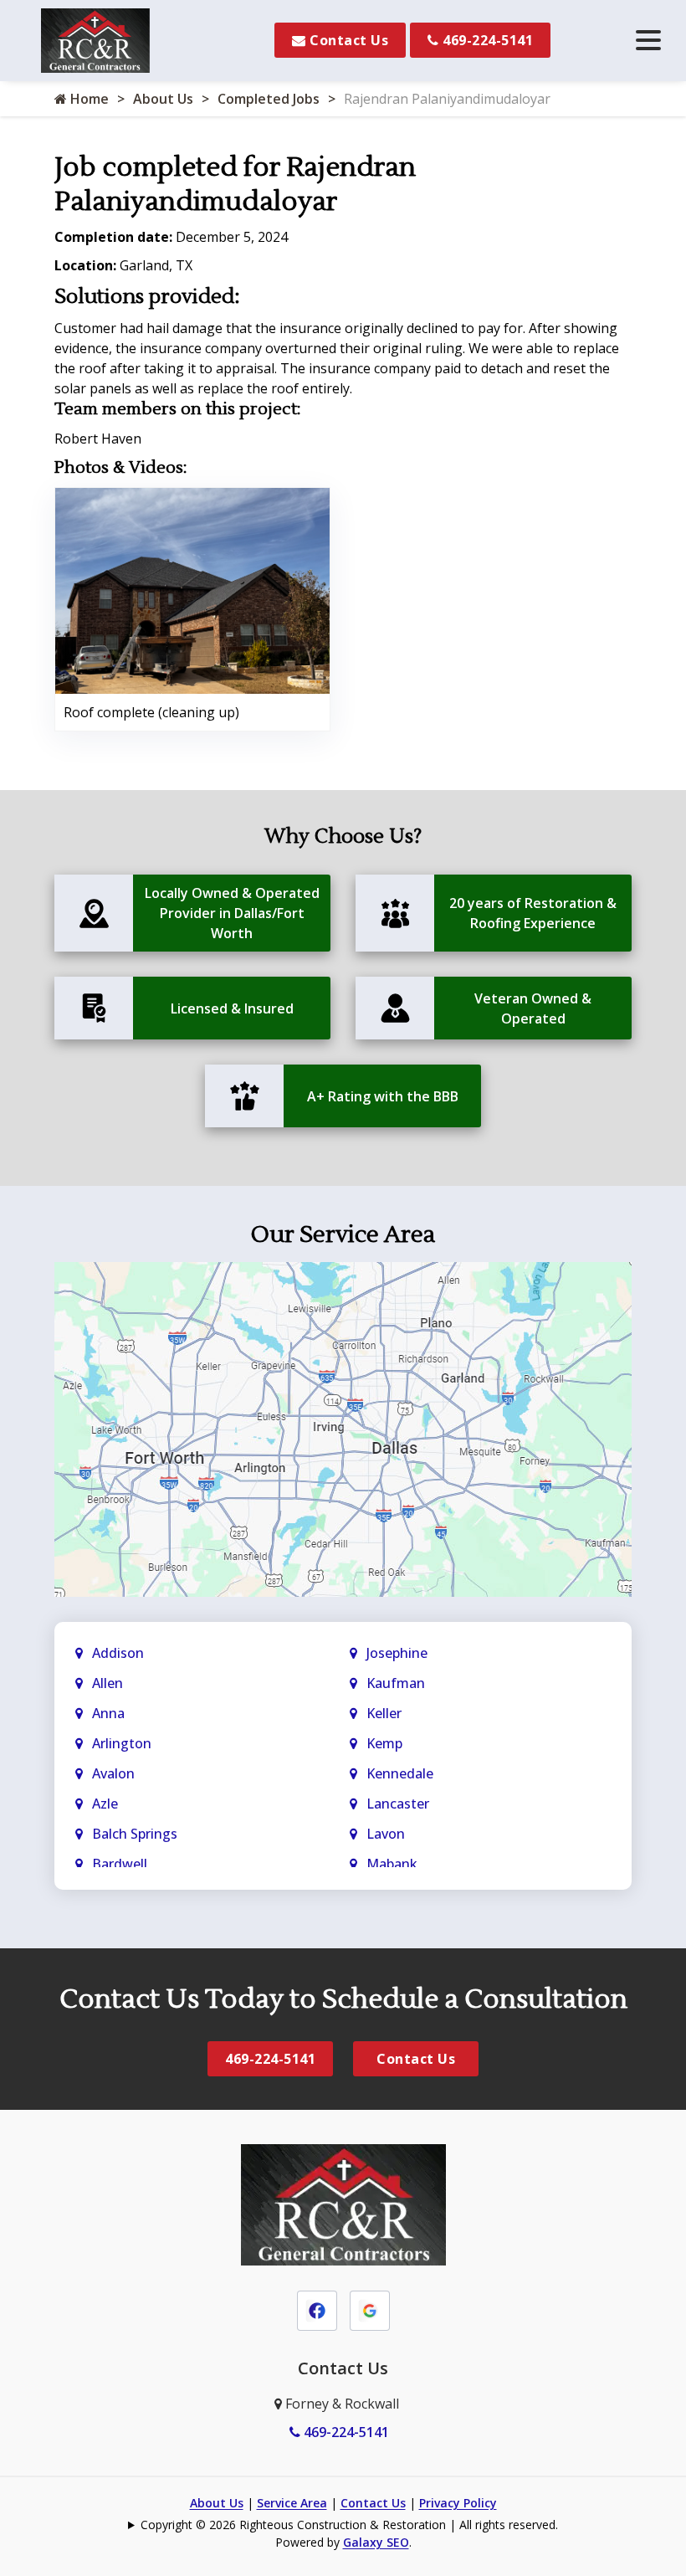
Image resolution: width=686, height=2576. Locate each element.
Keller (384, 1713)
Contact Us (348, 40)
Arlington (122, 1743)
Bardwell (120, 1864)
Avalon (113, 1773)
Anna (108, 1713)
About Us (163, 99)
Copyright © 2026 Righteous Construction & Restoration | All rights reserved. (349, 2525)
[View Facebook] (317, 2309)
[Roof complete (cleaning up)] (192, 589)
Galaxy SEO (376, 2542)
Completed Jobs (269, 99)
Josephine (397, 1653)
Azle (105, 1804)
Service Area (292, 2503)
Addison (118, 1653)
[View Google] (370, 2309)
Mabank (392, 1864)
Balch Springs (135, 1834)
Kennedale (400, 1773)
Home (88, 99)
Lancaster (398, 1804)
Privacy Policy (458, 2503)
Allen (108, 1683)
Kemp (384, 1743)
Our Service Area (343, 1234)
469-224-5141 (486, 40)
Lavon (386, 1834)
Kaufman (396, 1683)
